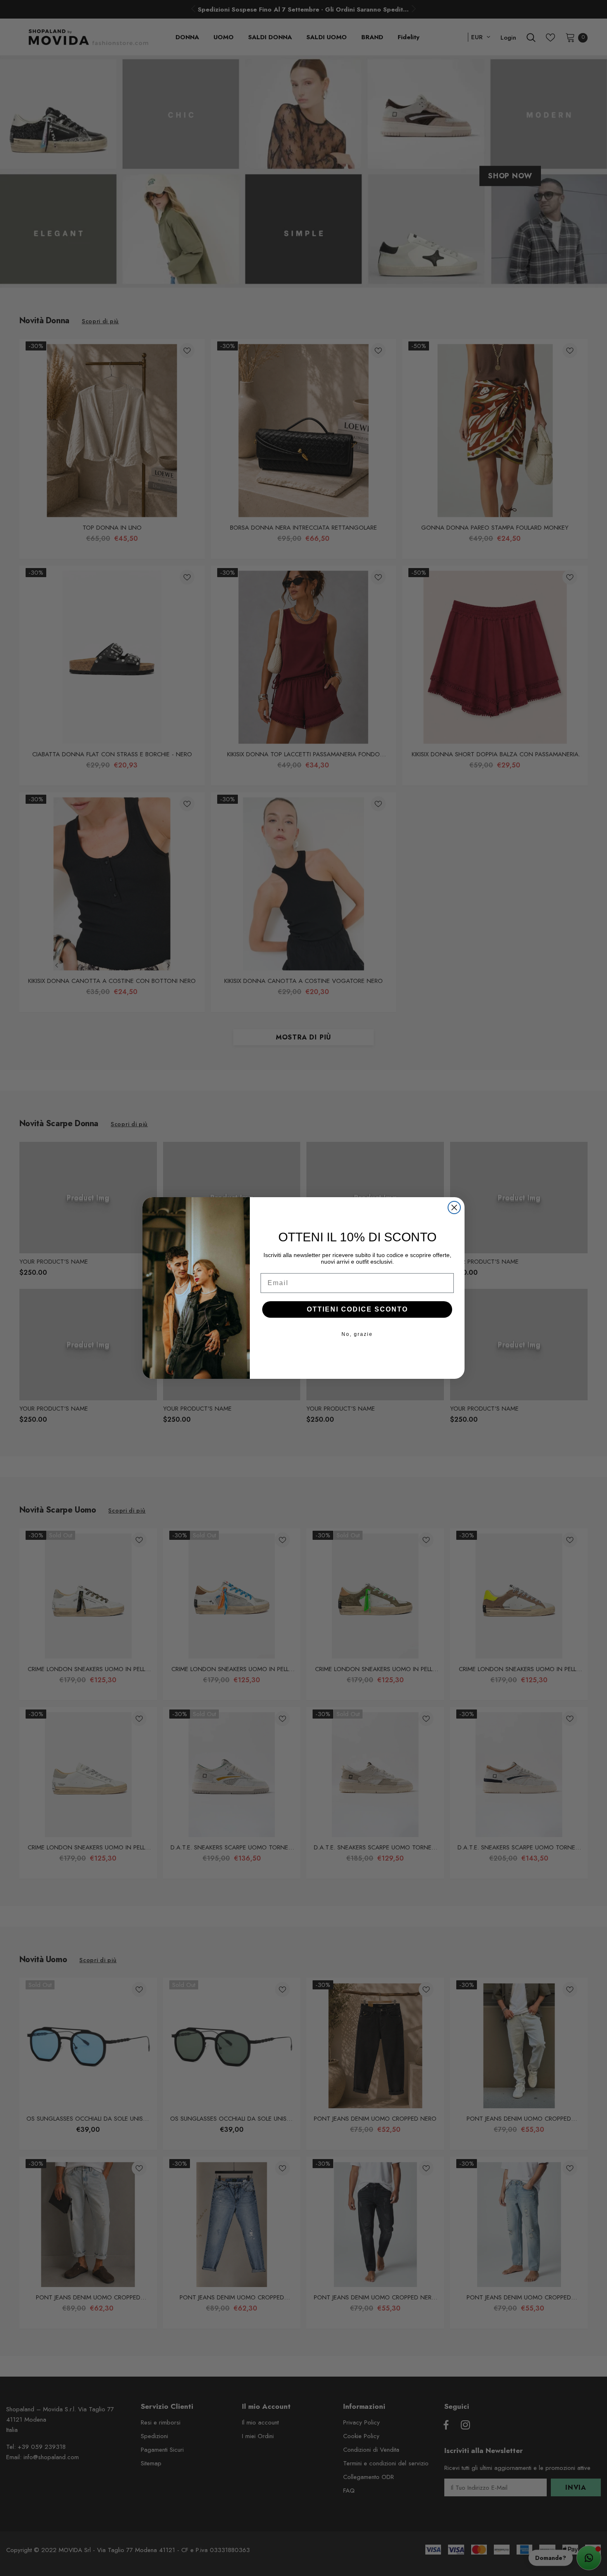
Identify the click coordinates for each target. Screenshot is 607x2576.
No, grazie (357, 1334)
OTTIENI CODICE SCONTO (357, 1309)
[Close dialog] (454, 1207)
